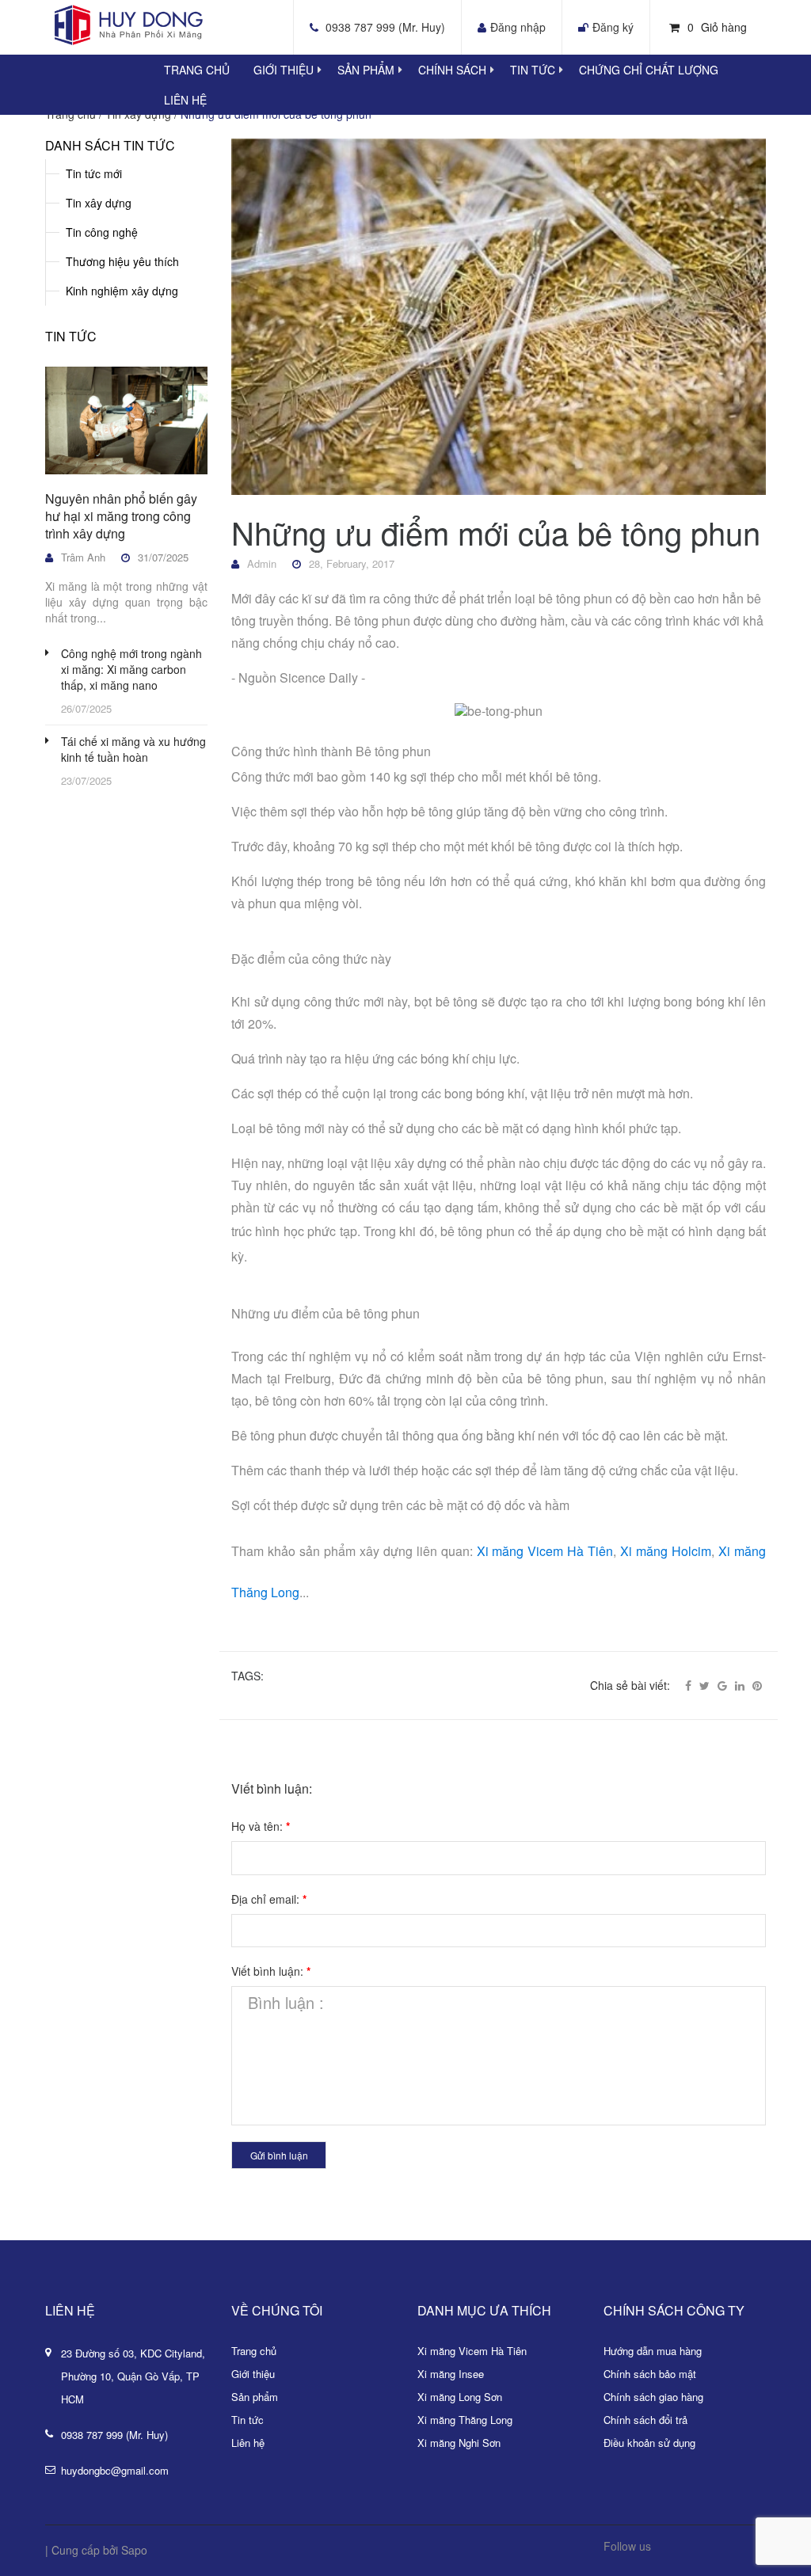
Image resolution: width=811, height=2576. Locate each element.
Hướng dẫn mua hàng (653, 2351)
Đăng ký (613, 27)
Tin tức (533, 70)
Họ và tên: (261, 1826)
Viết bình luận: (271, 1971)
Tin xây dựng (99, 203)
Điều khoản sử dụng (649, 2443)
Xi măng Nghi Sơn (459, 2443)
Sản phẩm (255, 2397)
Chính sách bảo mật (650, 2374)
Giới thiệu (284, 70)
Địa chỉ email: (269, 1899)
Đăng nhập (518, 27)
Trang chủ (197, 70)
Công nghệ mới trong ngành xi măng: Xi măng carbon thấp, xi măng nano (131, 669)
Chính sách (452, 70)
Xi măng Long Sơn (460, 2397)
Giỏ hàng (717, 27)
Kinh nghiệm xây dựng (122, 291)
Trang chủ (254, 2351)
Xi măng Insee (451, 2374)
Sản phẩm (366, 70)
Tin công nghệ (102, 232)
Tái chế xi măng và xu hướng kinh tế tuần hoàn (133, 749)
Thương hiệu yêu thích (122, 261)
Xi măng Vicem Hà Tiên (545, 1551)
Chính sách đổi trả (645, 2420)
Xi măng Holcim (666, 1551)
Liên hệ (185, 100)
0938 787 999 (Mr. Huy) (385, 27)
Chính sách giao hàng (653, 2397)
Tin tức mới (94, 173)
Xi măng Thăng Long (465, 2420)
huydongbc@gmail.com (115, 2470)
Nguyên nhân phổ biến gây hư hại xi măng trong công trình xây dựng (121, 516)
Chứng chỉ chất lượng (649, 70)
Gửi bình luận (279, 2155)
